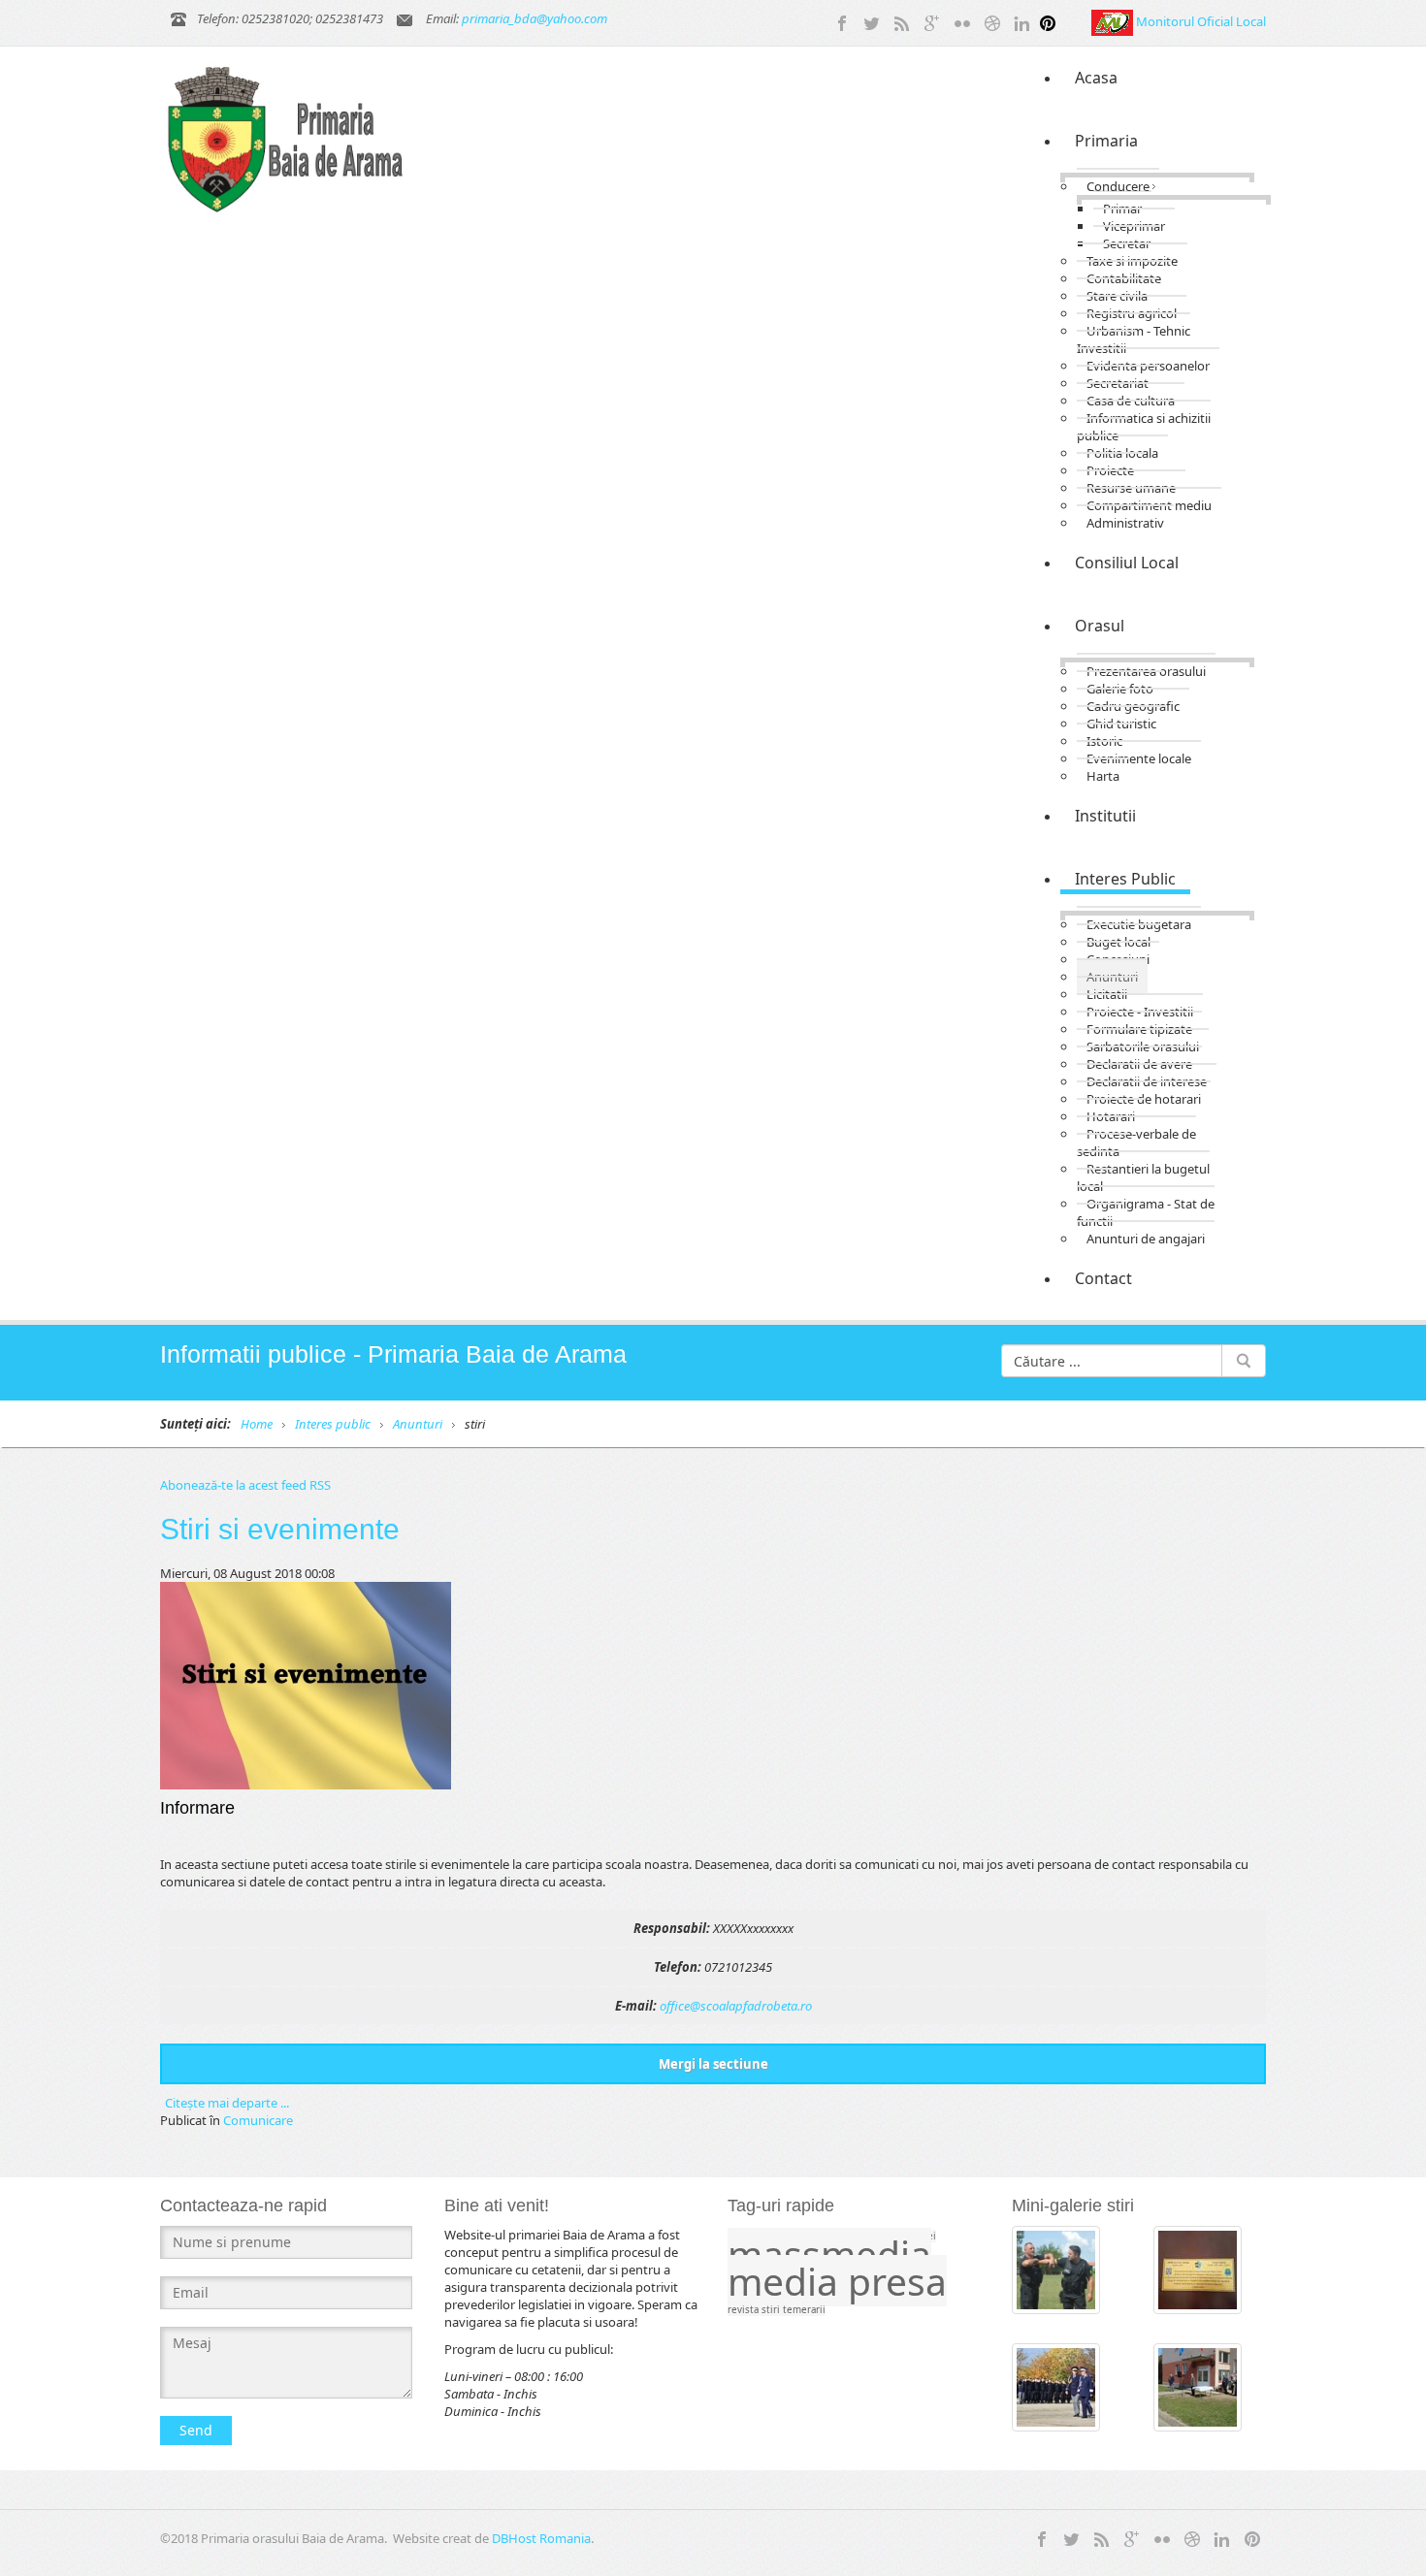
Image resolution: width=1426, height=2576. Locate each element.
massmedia (829, 2254)
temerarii (804, 2310)
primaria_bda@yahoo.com (535, 18)
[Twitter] (872, 21)
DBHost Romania (541, 2538)
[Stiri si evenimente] (306, 1684)
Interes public (333, 1424)
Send (196, 2430)
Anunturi (418, 1424)
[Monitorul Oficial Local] (1114, 21)
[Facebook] (842, 21)
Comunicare (258, 2120)
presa (897, 2281)
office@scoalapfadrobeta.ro (736, 2006)
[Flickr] (962, 21)
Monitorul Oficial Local (1201, 21)
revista (745, 2310)
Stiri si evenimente (280, 1529)
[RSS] (902, 21)
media (788, 2281)
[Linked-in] (1022, 21)
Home (257, 1424)
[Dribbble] (992, 21)
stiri (772, 2310)
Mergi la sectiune (713, 2064)
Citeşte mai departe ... (227, 2103)
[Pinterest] (1048, 21)
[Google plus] (932, 21)
